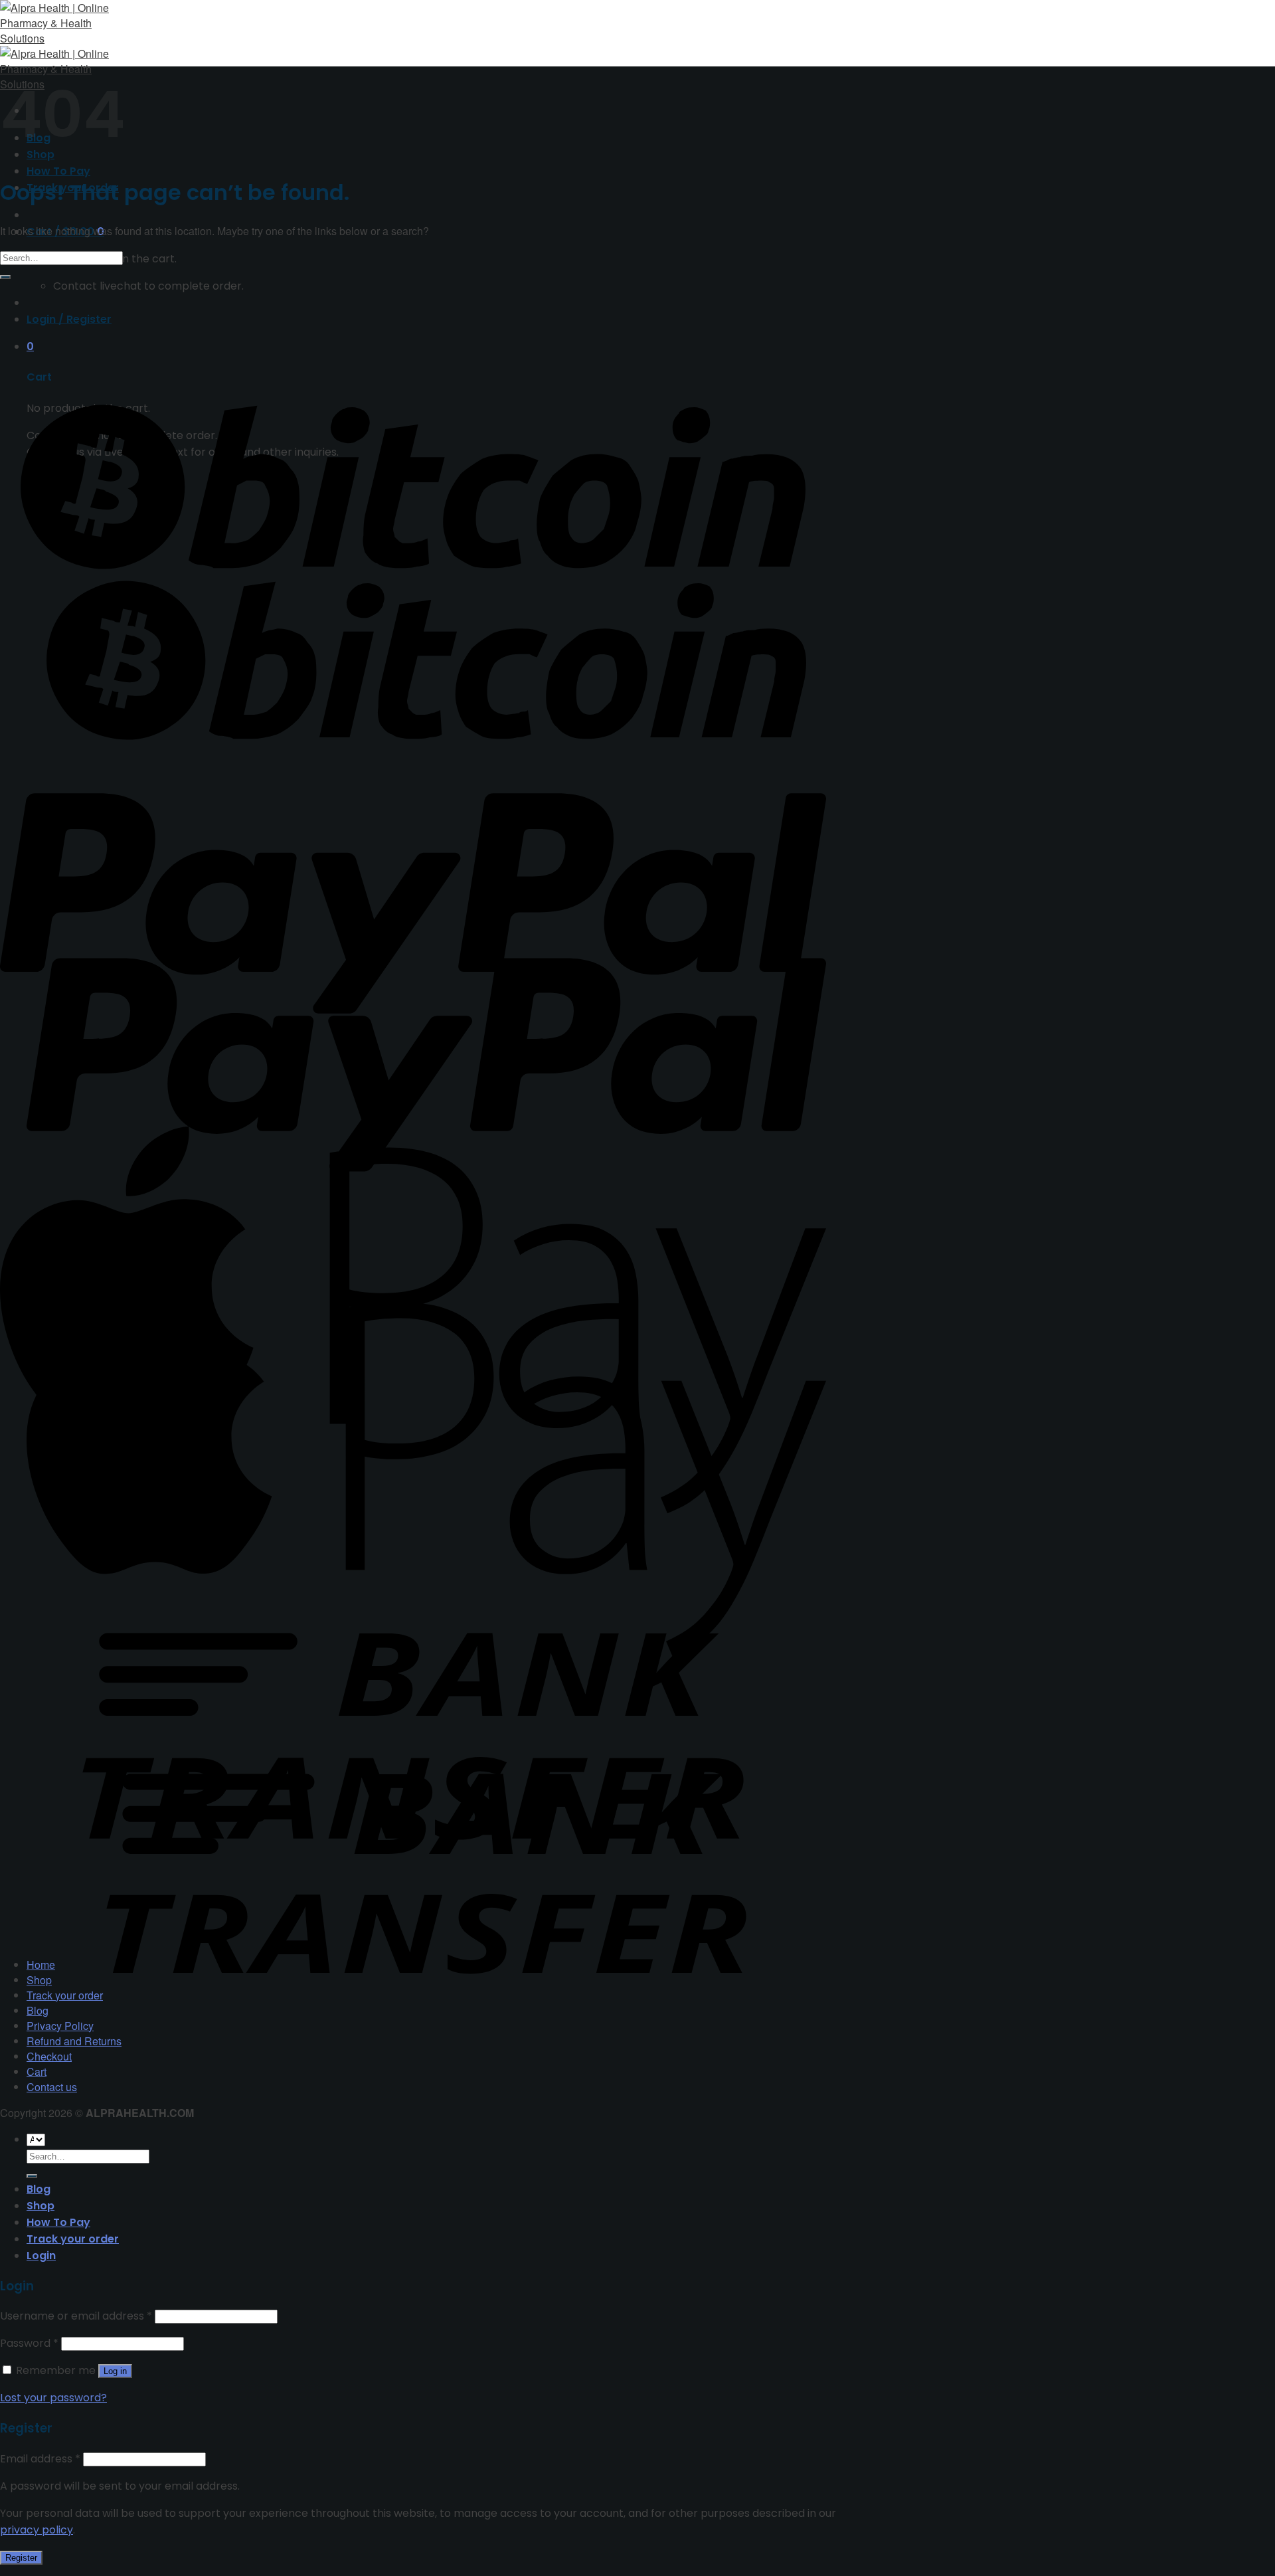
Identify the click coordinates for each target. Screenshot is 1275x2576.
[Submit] (5, 277)
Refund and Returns (74, 2041)
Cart (37, 2071)
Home (41, 1965)
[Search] (32, 2176)
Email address (40, 2459)
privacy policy (37, 2530)
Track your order (65, 1995)
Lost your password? (53, 2398)
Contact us (52, 2087)
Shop (39, 1980)
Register (21, 2558)
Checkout (49, 2056)
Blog (38, 2010)
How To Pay (58, 171)
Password (29, 2343)
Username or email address (76, 2316)
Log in (115, 2371)
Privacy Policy (60, 2026)
